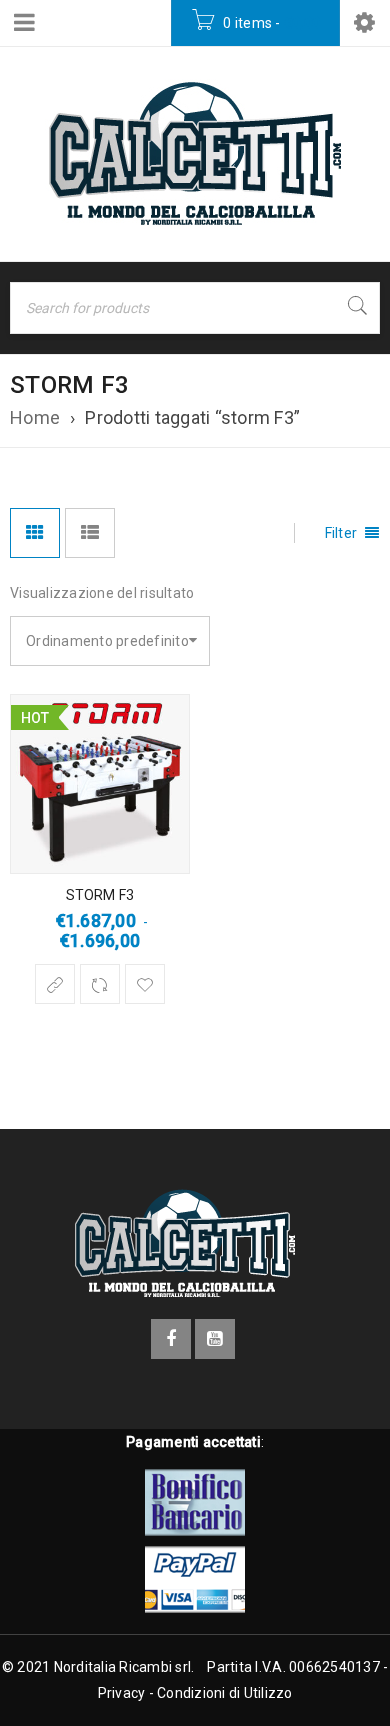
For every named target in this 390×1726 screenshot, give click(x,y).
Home (35, 417)
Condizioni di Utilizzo (225, 1693)
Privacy (122, 1693)
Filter (341, 533)
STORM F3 (100, 895)
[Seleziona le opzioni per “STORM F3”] (55, 984)
